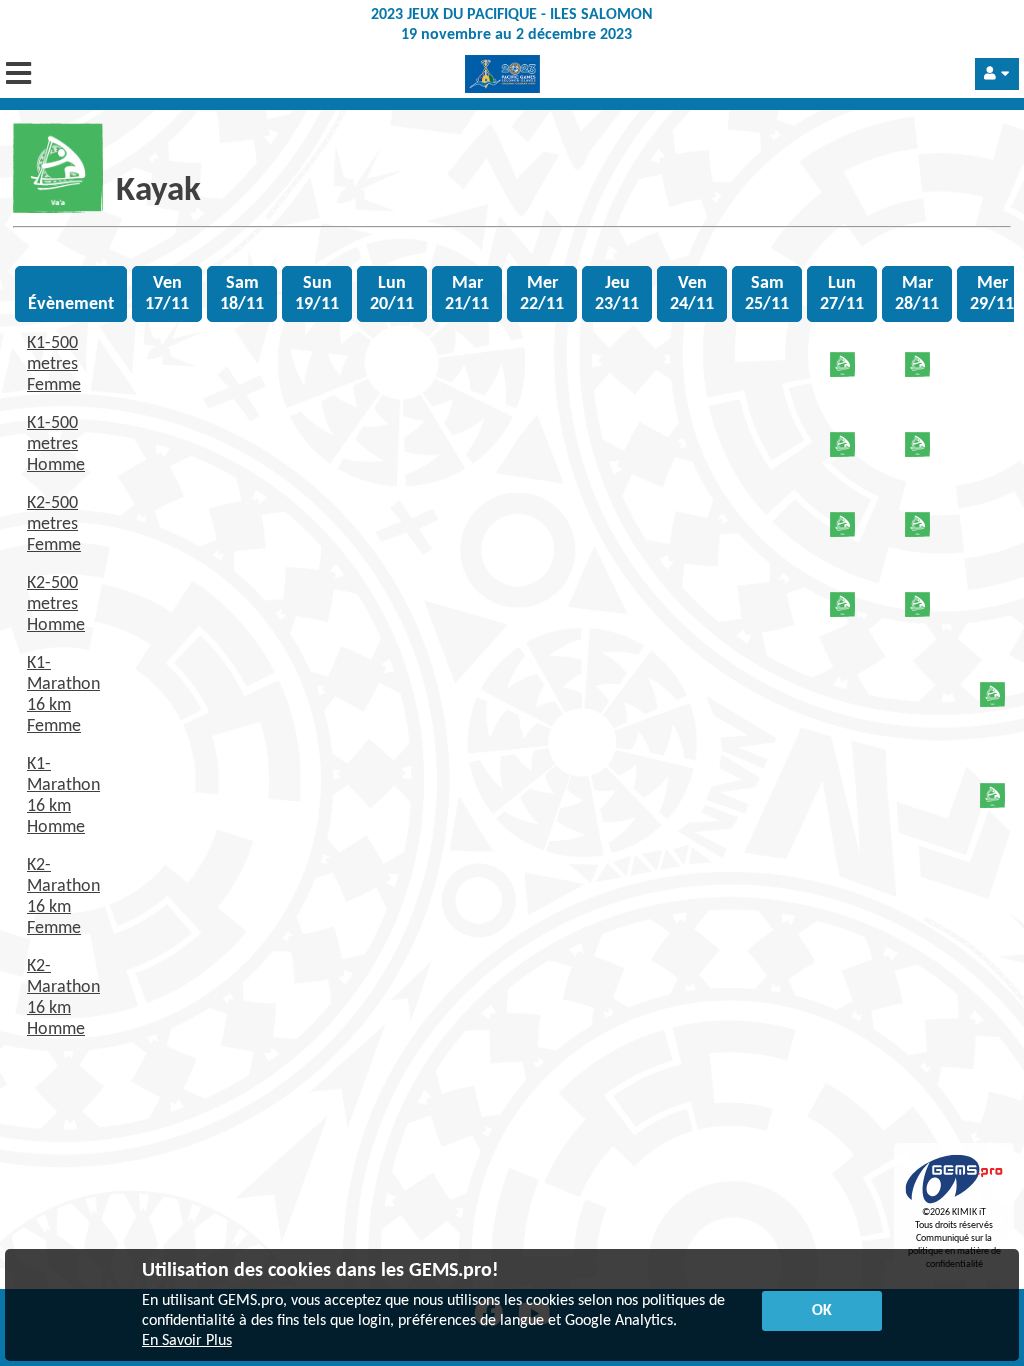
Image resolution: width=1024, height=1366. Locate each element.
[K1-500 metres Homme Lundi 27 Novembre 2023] (842, 452)
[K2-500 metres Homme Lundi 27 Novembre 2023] (842, 612)
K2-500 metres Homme (56, 604)
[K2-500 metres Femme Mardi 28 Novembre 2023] (917, 532)
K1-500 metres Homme (56, 444)
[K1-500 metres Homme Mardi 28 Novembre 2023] (917, 452)
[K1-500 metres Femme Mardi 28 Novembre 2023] (917, 372)
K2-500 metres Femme (54, 524)
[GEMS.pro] (954, 1203)
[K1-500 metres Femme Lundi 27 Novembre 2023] (842, 372)
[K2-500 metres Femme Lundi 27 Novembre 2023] (842, 532)
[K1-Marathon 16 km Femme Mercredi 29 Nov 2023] (992, 702)
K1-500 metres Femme (54, 364)
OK (822, 1311)
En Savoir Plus (187, 1341)
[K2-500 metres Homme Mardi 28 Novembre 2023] (917, 612)
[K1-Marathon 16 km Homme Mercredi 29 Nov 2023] (992, 803)
